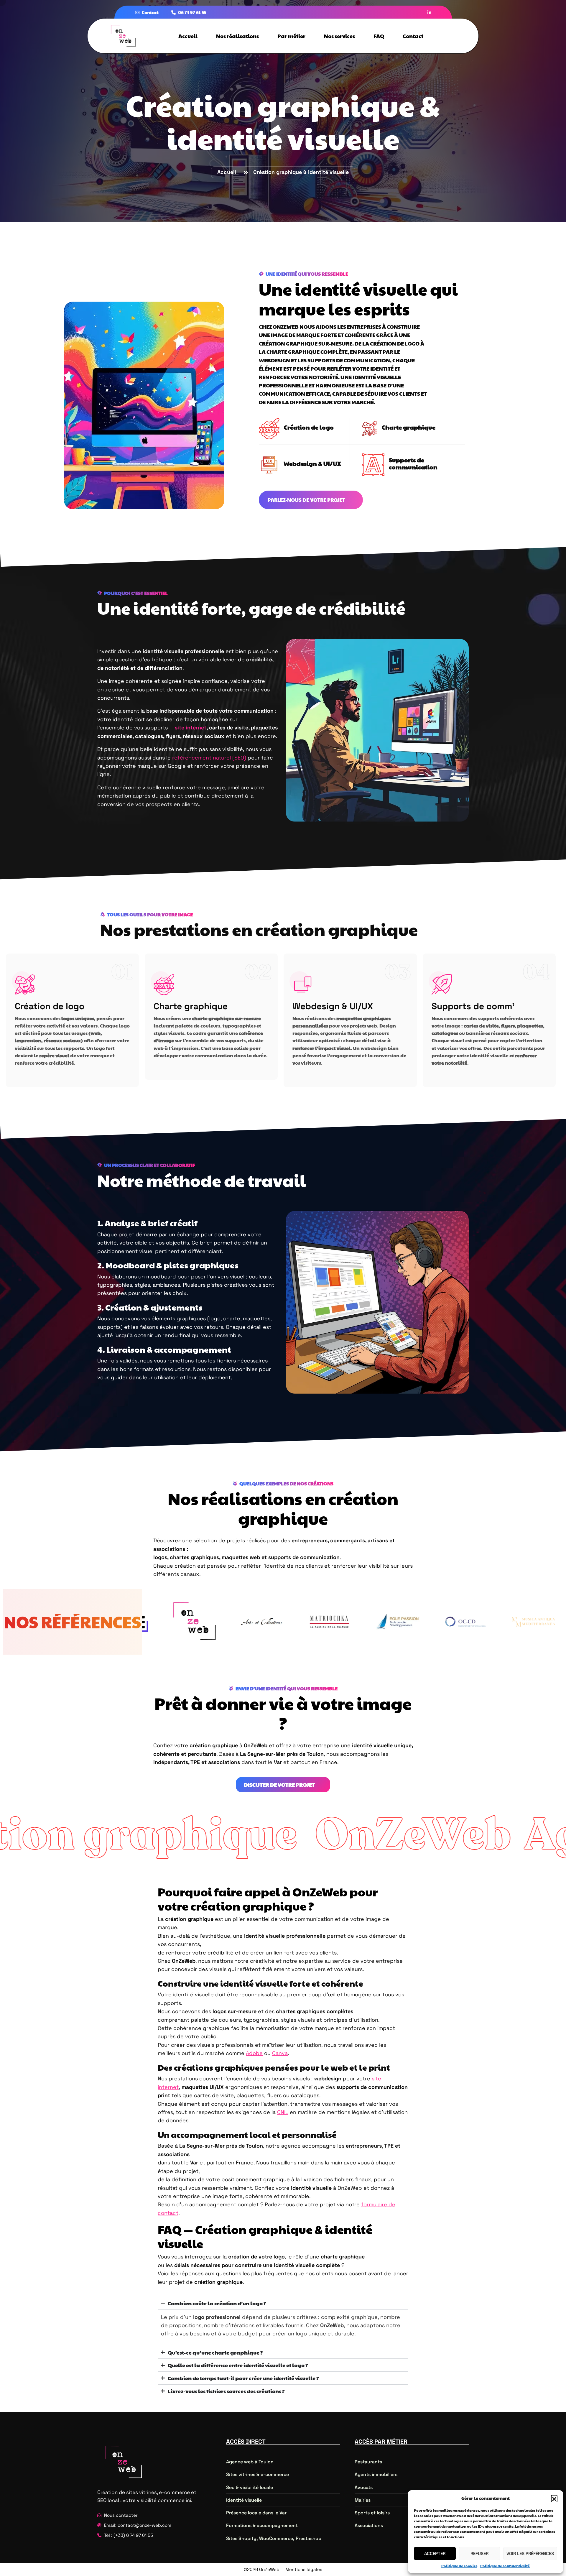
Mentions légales (304, 2569)
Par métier (291, 36)
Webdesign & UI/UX (333, 1006)
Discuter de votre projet (280, 1785)
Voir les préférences (530, 2553)
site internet (191, 728)
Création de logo (309, 427)
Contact (150, 12)
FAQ (379, 36)
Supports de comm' (473, 1006)
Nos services (339, 36)
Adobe (254, 2053)
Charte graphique (191, 1006)
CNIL (283, 2112)
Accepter (435, 2553)
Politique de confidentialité (505, 2566)
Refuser (479, 2553)
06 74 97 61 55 (192, 12)
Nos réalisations (237, 36)
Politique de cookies (459, 2566)
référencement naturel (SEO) (209, 758)
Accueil (188, 36)
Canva (280, 2053)
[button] (554, 2498)
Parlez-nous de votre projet (307, 500)
